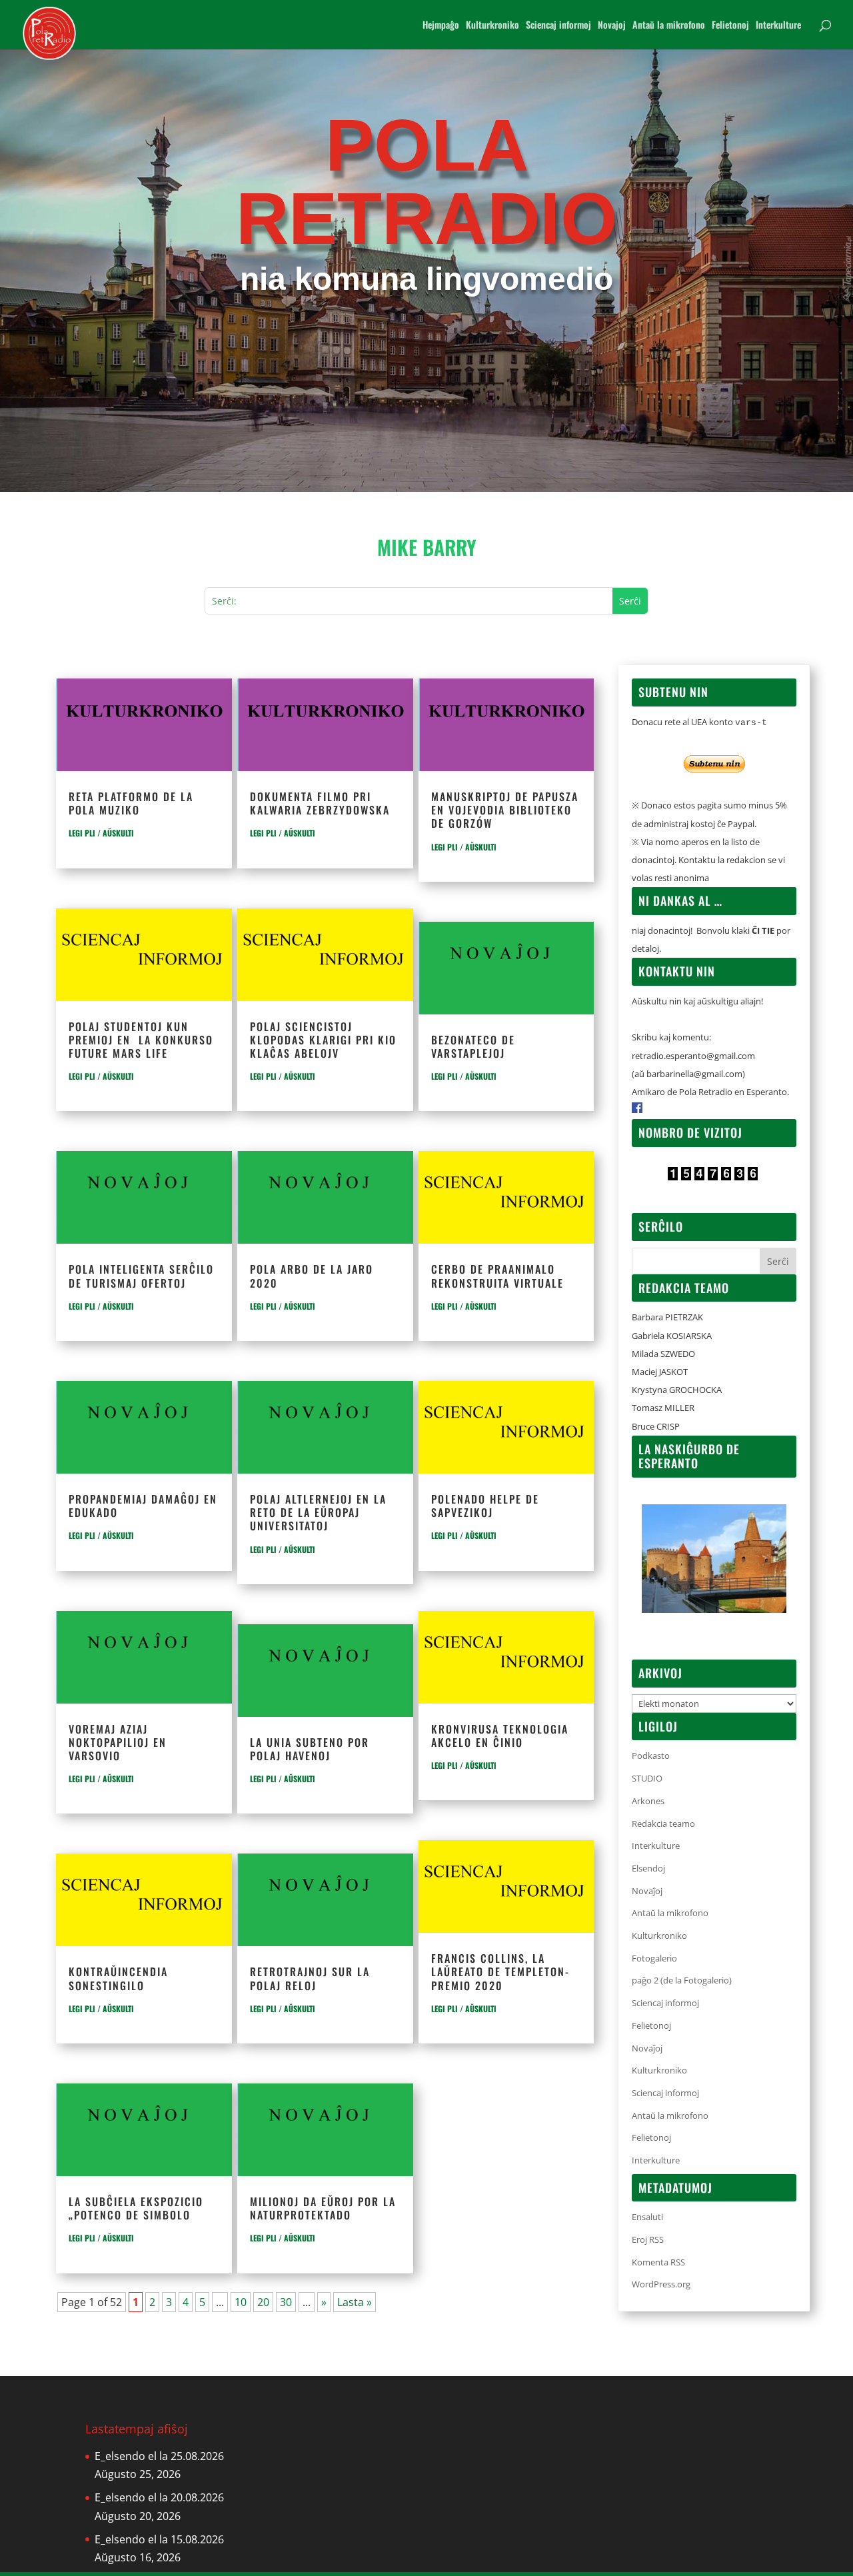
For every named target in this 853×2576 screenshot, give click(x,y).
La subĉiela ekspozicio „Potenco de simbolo (136, 2208)
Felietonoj (730, 26)
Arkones (648, 1801)
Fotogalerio (654, 1958)
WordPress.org (661, 2284)
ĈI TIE (763, 930)
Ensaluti (647, 2217)
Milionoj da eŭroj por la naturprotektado (323, 2208)
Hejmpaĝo (441, 26)
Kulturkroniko (492, 26)
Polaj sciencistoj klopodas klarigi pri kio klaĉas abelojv (323, 1040)
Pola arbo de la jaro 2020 (312, 1276)
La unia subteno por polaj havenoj (310, 1749)
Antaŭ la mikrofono (669, 26)
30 (286, 2302)
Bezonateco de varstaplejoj (473, 1046)
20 (263, 2302)
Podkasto (651, 1756)
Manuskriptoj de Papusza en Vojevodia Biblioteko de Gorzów (505, 810)
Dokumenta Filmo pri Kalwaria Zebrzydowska (320, 803)
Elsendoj (648, 1868)
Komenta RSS (658, 2262)
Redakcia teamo (663, 1824)
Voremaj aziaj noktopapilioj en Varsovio (118, 1742)
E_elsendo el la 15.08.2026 (159, 2539)
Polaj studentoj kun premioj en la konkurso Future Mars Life (141, 1040)
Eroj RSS (648, 2239)
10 (241, 2302)
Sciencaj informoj (558, 26)
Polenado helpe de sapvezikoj (485, 1506)
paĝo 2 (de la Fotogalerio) (682, 1980)
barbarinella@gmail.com (694, 1074)
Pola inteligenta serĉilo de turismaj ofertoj (141, 1276)
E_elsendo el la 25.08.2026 (159, 2456)
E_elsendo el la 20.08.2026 (159, 2497)
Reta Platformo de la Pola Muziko (131, 803)
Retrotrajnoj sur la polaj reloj (310, 1978)
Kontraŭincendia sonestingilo (118, 1978)
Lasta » (355, 2302)
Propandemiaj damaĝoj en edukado (143, 1506)
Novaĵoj (647, 1891)
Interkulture (778, 26)
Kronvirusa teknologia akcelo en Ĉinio (500, 1736)
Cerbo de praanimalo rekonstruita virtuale (497, 1276)
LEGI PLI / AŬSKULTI (101, 833)
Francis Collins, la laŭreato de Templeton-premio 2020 (500, 1971)
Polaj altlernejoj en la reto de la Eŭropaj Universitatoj (318, 1512)
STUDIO (647, 1778)
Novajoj (612, 26)
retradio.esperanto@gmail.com (693, 1056)
